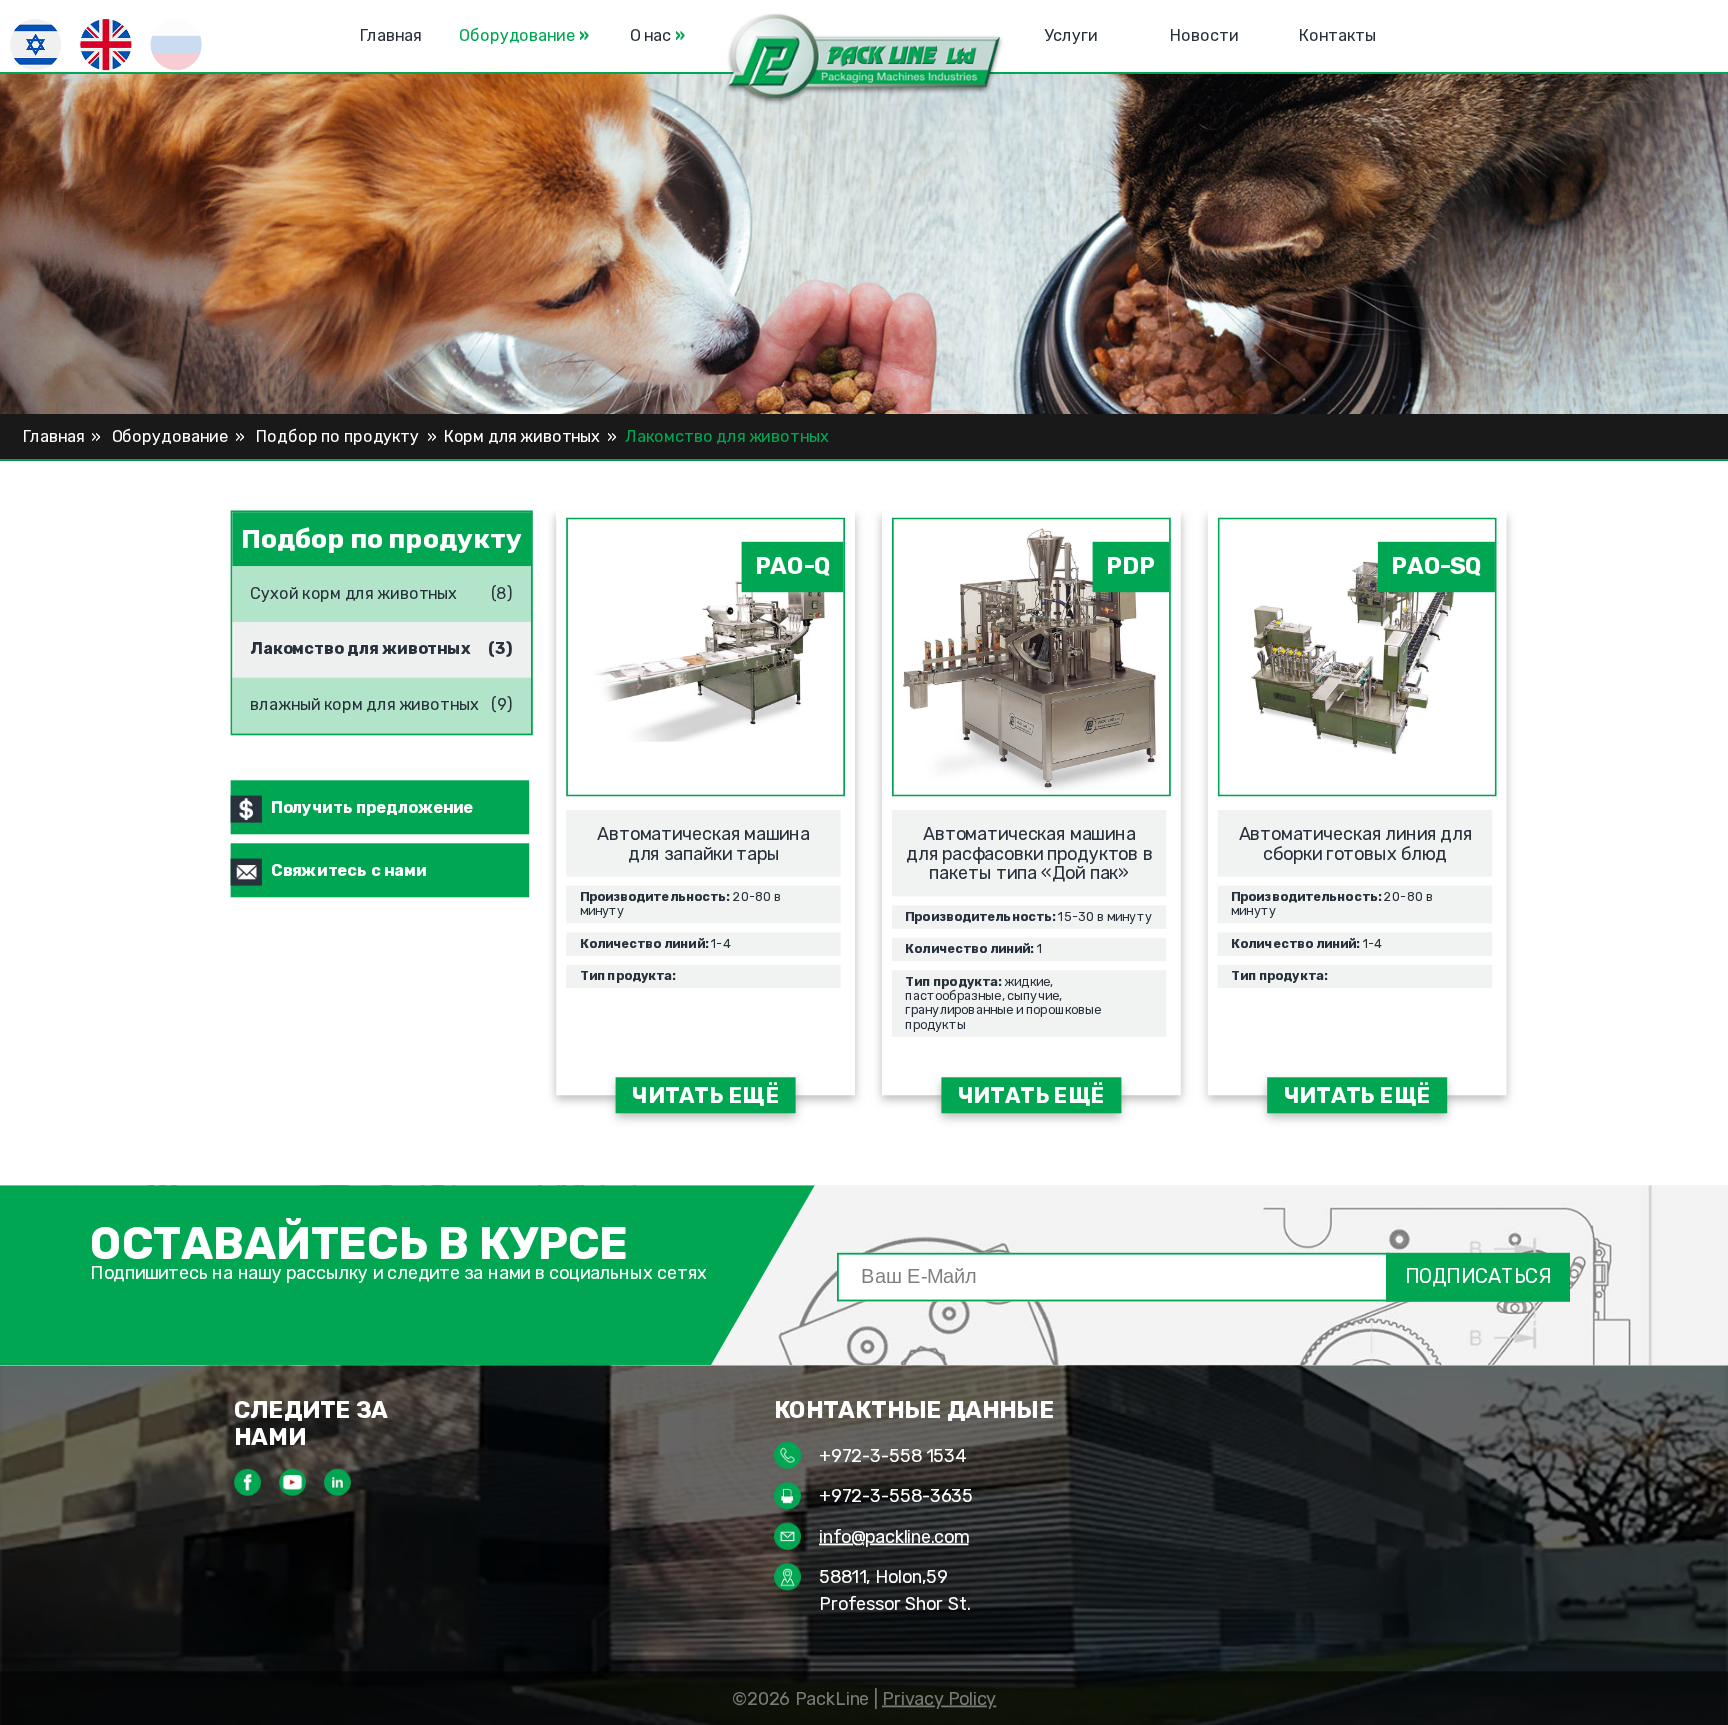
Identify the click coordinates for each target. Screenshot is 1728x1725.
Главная (390, 36)
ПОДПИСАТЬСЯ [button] (1478, 1277)
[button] (864, 59)
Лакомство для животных (360, 641)
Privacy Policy (939, 1699)
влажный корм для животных (364, 697)
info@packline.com (893, 1537)
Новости (1204, 36)
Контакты (1337, 36)
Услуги (1070, 36)
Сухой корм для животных (353, 585)
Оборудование (524, 36)
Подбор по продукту (338, 437)
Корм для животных (522, 437)
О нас (657, 36)
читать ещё (705, 1095)
